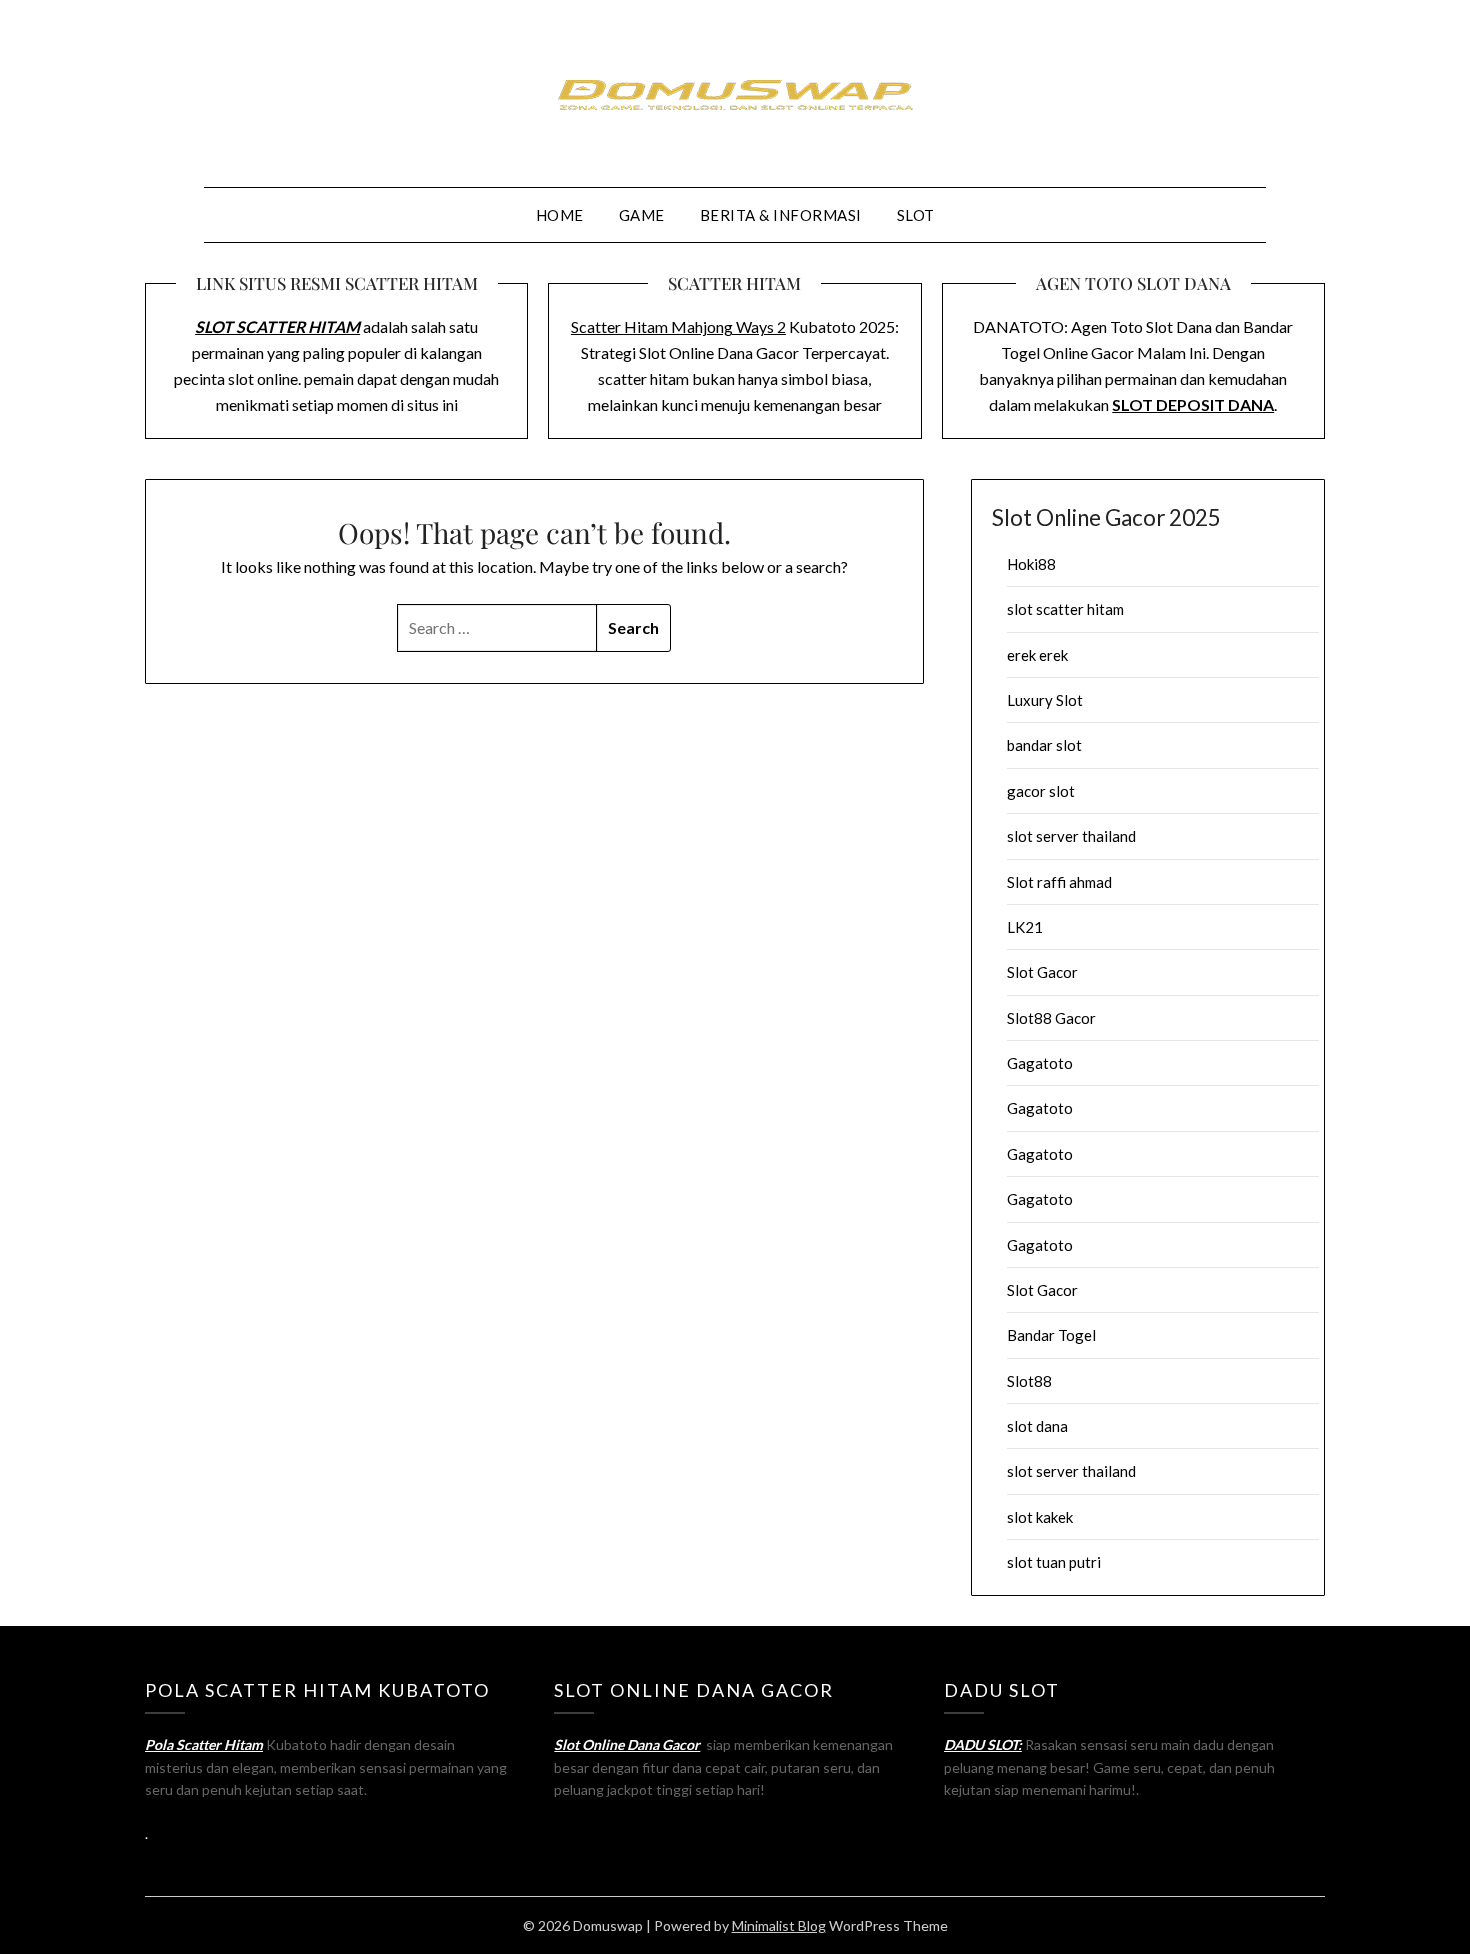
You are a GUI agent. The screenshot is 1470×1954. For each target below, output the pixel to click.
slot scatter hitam (1065, 609)
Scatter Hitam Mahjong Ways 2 (678, 326)
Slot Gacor (1042, 972)
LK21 (1025, 927)
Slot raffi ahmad (1059, 882)
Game (642, 215)
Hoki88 (1031, 564)
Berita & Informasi (781, 215)
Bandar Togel (1051, 1335)
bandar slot (1044, 745)
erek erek (1037, 655)
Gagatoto (1040, 1063)
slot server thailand (1071, 836)
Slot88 (1029, 1381)
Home (560, 215)
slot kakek (1040, 1517)
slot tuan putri (1054, 1562)
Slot (916, 215)
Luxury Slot (1045, 700)
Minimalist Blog (779, 1925)
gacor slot (1041, 791)
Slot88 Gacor (1051, 1018)
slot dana (1037, 1426)
